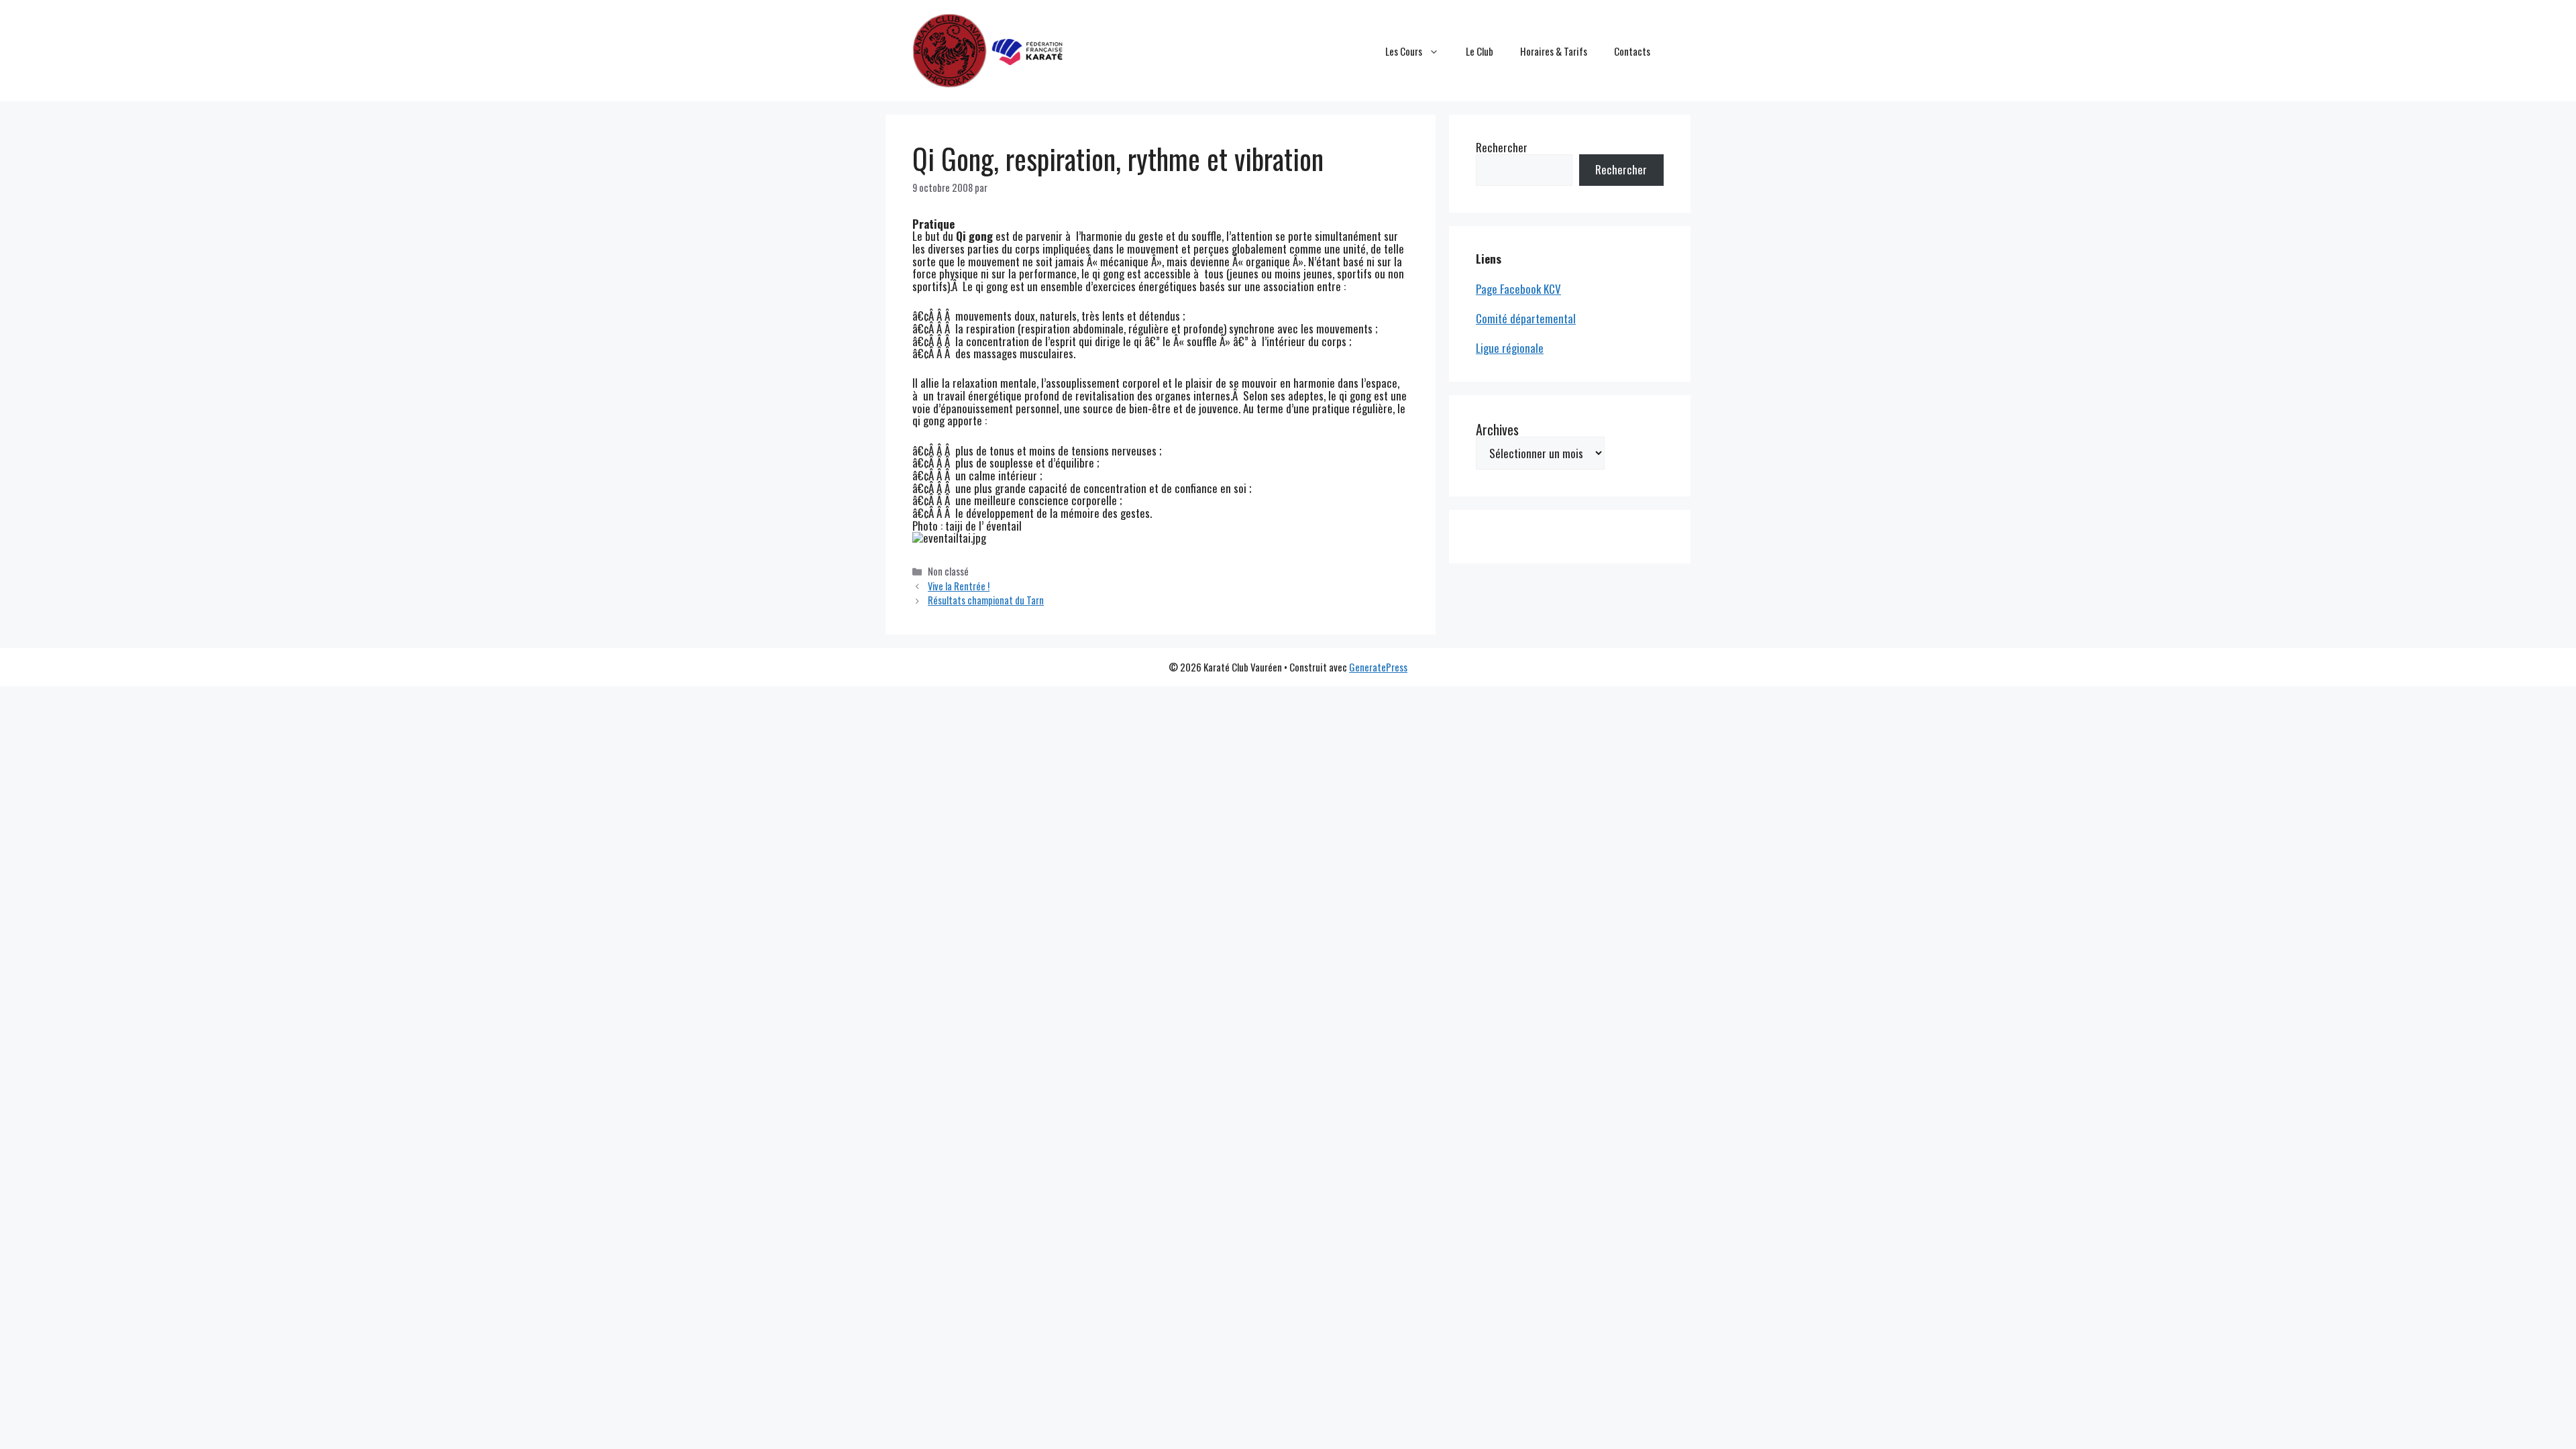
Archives (1497, 429)
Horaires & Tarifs (1554, 51)
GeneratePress (1378, 667)
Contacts (1632, 51)
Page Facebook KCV (1518, 289)
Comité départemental (1526, 318)
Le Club (1480, 51)
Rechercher (1502, 147)
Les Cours (1404, 51)
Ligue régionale (1510, 348)
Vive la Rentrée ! (959, 586)
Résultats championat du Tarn (986, 600)
